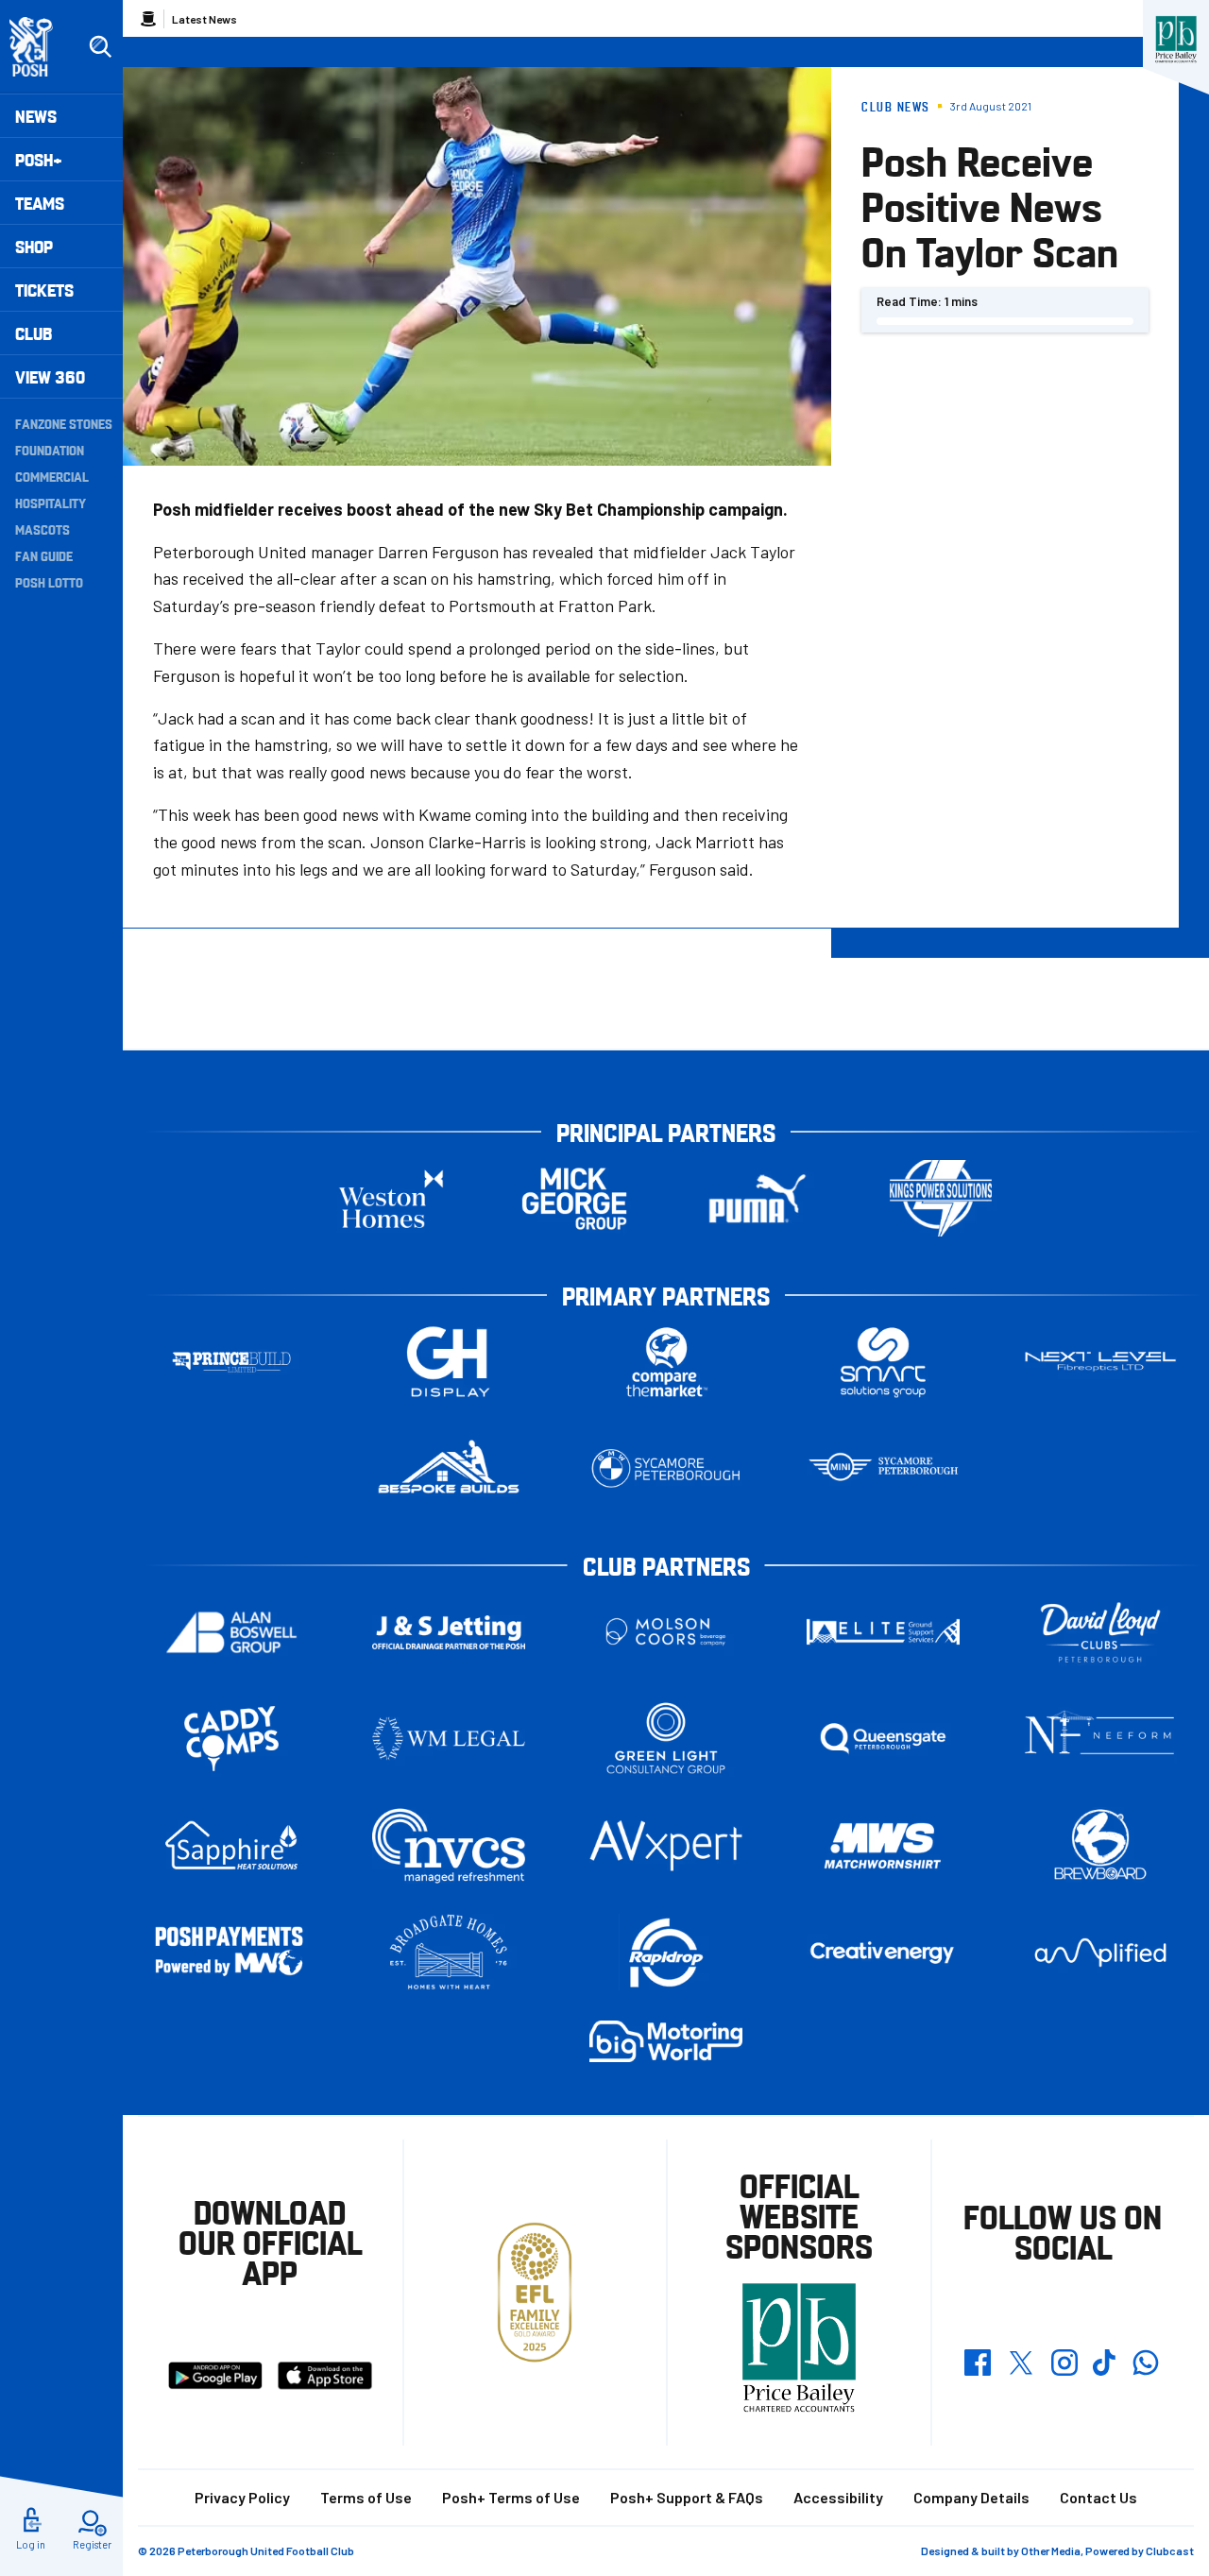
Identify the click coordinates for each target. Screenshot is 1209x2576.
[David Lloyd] (1100, 1632)
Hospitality (51, 503)
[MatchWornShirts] (883, 1845)
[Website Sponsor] (1176, 40)
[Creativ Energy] (883, 1953)
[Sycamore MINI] (883, 1468)
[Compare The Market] (666, 1362)
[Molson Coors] (666, 1632)
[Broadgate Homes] (449, 1952)
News (36, 116)
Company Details (971, 2497)
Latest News (204, 19)
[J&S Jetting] (449, 1632)
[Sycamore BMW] (666, 1468)
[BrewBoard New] (1100, 1845)
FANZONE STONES (64, 423)
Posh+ (39, 159)
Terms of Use (366, 2497)
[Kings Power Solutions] (941, 1198)
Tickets (44, 290)
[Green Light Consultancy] (666, 1739)
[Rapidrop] (666, 1952)
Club (34, 333)
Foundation (50, 450)
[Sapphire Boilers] (231, 1846)
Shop (34, 246)
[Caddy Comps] (231, 1739)
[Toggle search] (100, 47)
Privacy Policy (242, 2497)
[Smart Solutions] (883, 1362)
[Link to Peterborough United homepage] (39, 47)
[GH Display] (449, 1362)
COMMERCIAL (52, 476)
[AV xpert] (666, 1846)
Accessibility (838, 2497)
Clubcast (1170, 2550)
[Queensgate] (883, 1739)
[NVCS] (449, 1845)
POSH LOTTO (49, 582)
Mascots (43, 529)
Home (148, 19)
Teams (40, 203)
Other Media (1051, 2550)
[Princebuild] (231, 1362)
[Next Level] (1100, 1362)
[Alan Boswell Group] (231, 1632)
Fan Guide (44, 555)
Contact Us (1098, 2497)
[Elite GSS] (883, 1632)
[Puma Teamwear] (758, 1198)
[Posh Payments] (231, 1953)
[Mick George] (574, 1198)
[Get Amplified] (1100, 1952)
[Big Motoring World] (666, 2041)
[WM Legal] (449, 1739)
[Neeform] (1100, 1739)
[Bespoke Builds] (449, 1468)
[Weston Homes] (391, 1198)
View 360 (50, 376)
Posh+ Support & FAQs (687, 2497)
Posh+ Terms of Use (511, 2497)
